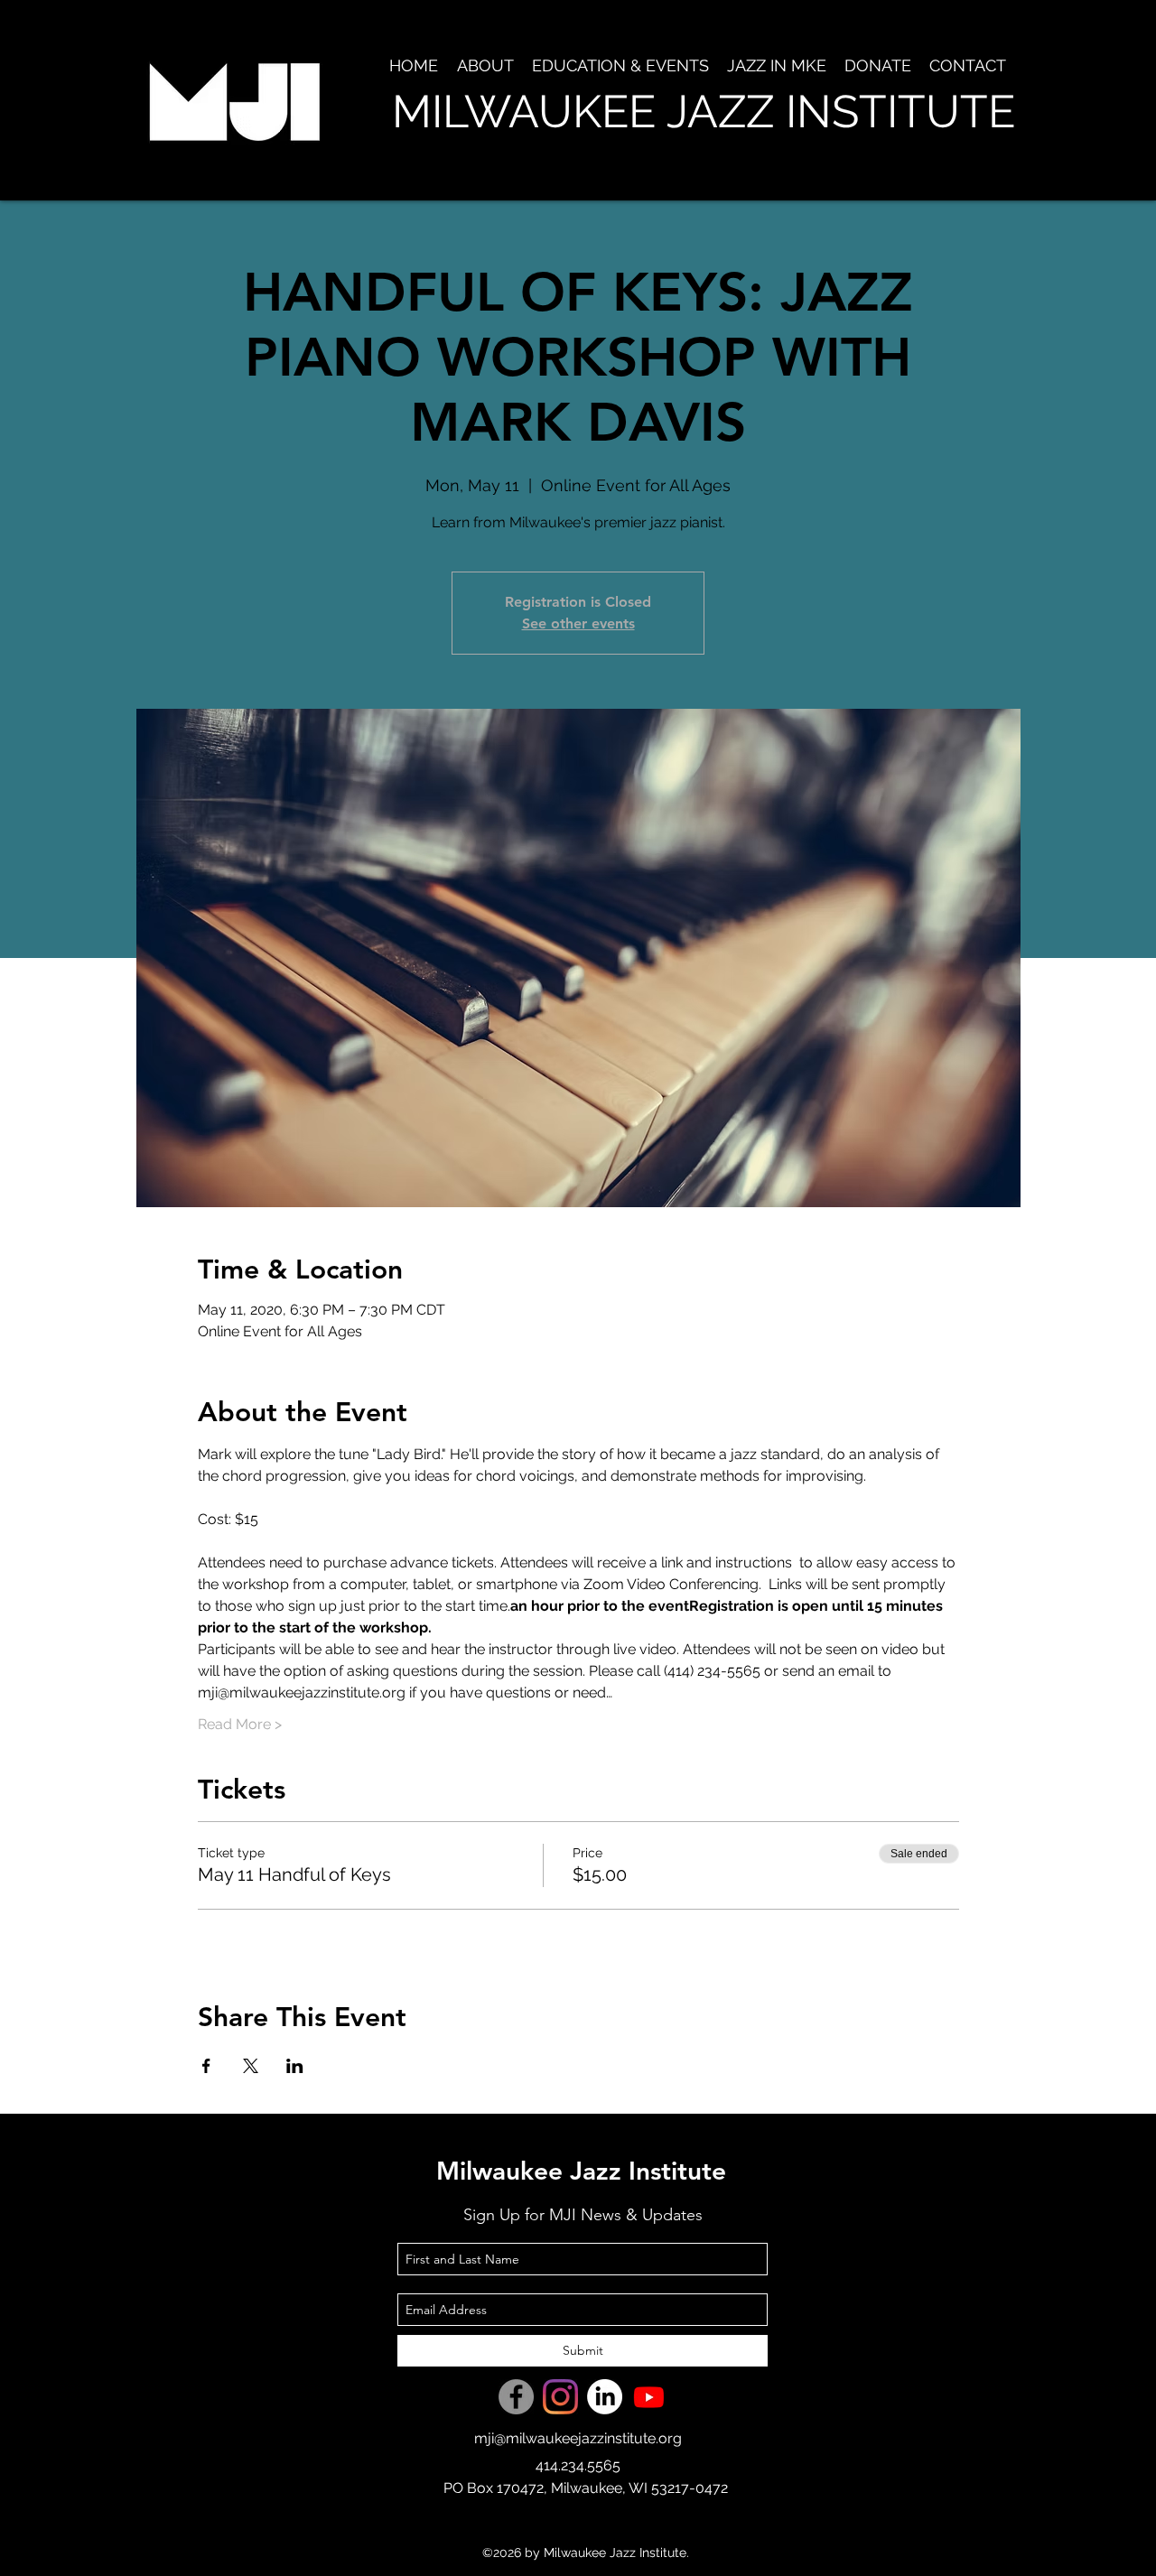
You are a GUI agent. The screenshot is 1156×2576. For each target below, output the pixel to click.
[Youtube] (649, 2397)
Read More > (240, 1724)
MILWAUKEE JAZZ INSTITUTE (704, 112)
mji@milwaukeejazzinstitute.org (578, 2438)
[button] (485, 66)
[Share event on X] (251, 2066)
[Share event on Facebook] (206, 2066)
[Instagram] (560, 2397)
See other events (578, 623)
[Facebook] (516, 2397)
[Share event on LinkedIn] (295, 2066)
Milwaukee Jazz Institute (581, 2171)
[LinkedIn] (605, 2397)
